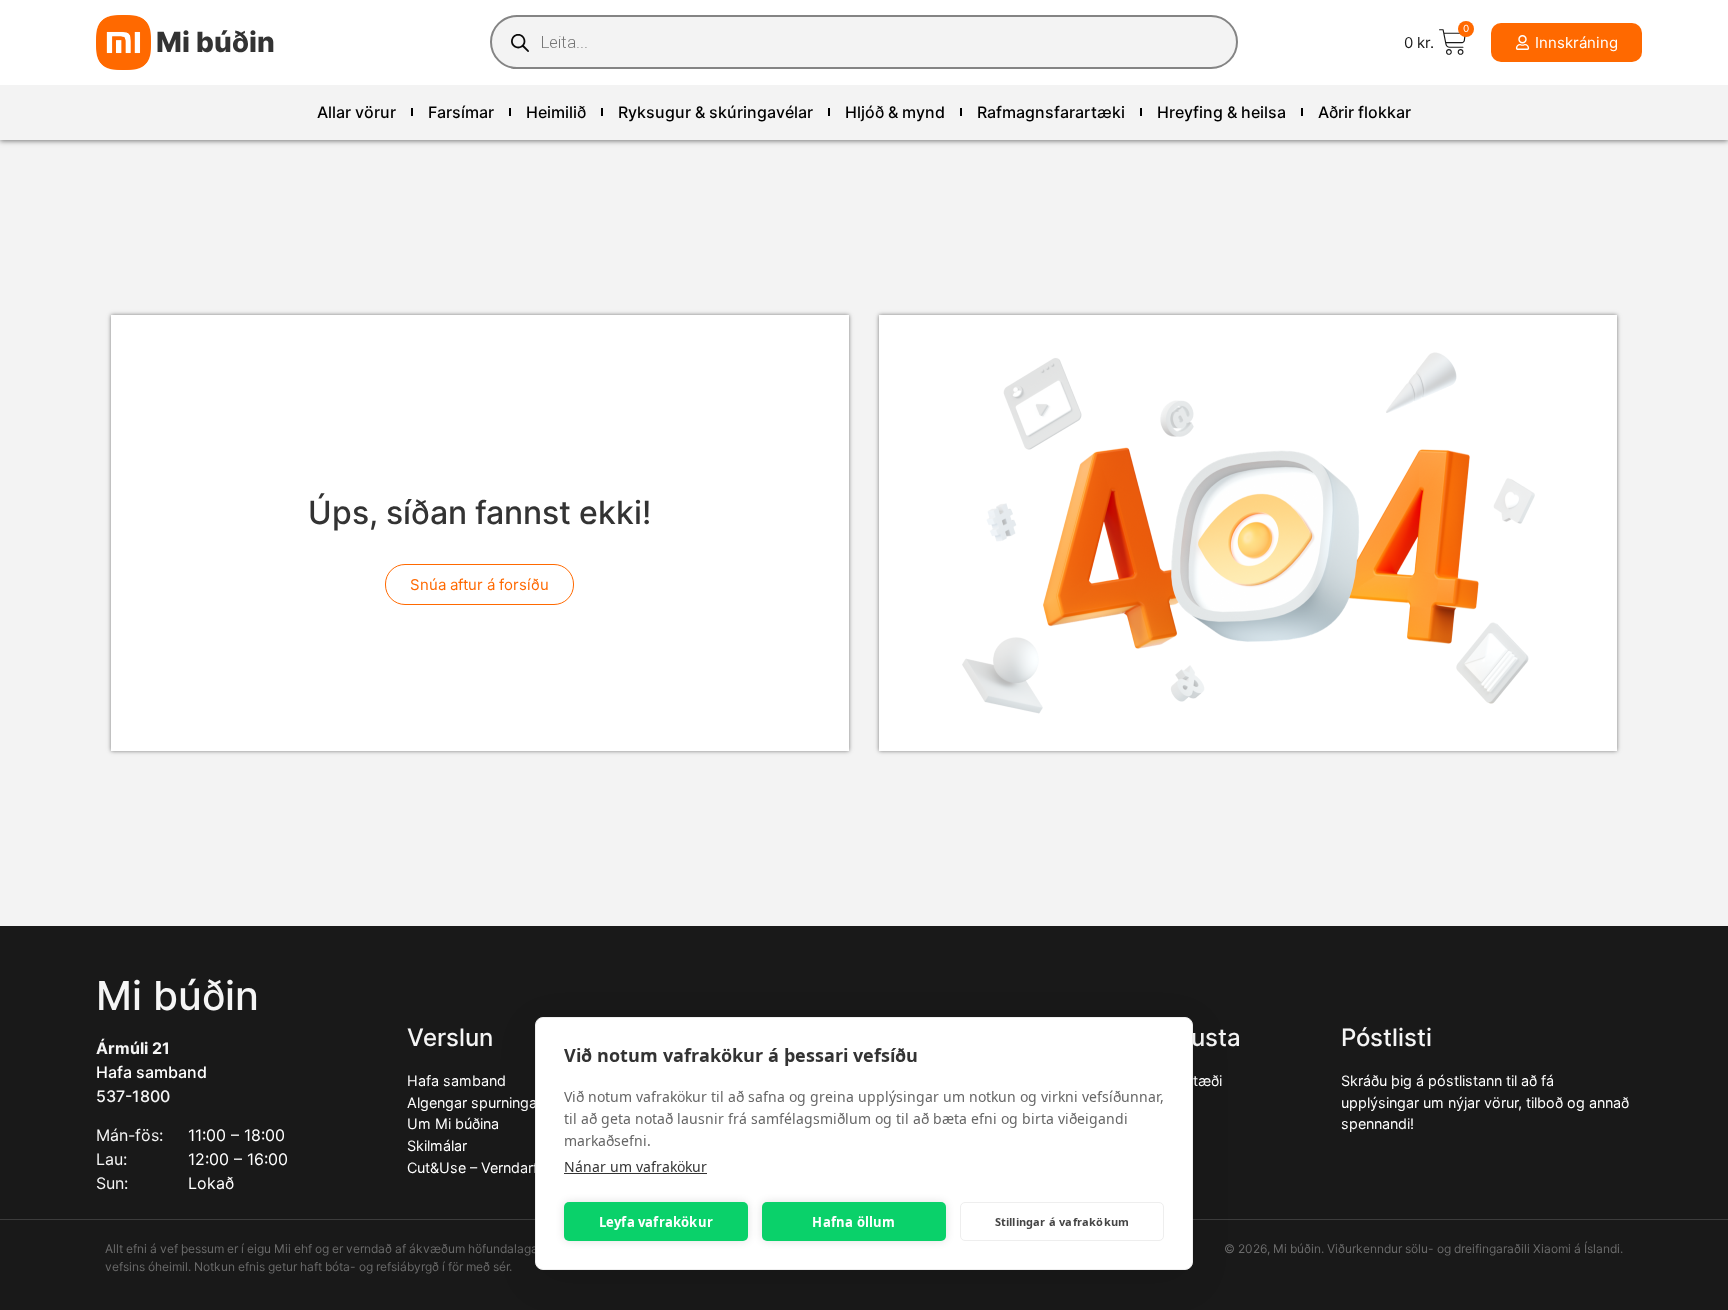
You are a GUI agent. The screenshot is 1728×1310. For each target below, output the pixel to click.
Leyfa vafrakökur (656, 1222)
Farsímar (461, 112)
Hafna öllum (853, 1222)
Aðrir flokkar (1364, 112)
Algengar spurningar (474, 1102)
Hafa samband (151, 1072)
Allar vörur (356, 112)
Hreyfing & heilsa (1221, 112)
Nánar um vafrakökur (635, 1166)
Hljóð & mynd (895, 112)
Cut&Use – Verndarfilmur (488, 1167)
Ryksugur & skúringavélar (715, 112)
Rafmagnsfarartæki (1051, 112)
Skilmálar (437, 1145)
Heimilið (556, 112)
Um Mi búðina (453, 1123)
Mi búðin (215, 42)
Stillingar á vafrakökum (1062, 1221)
